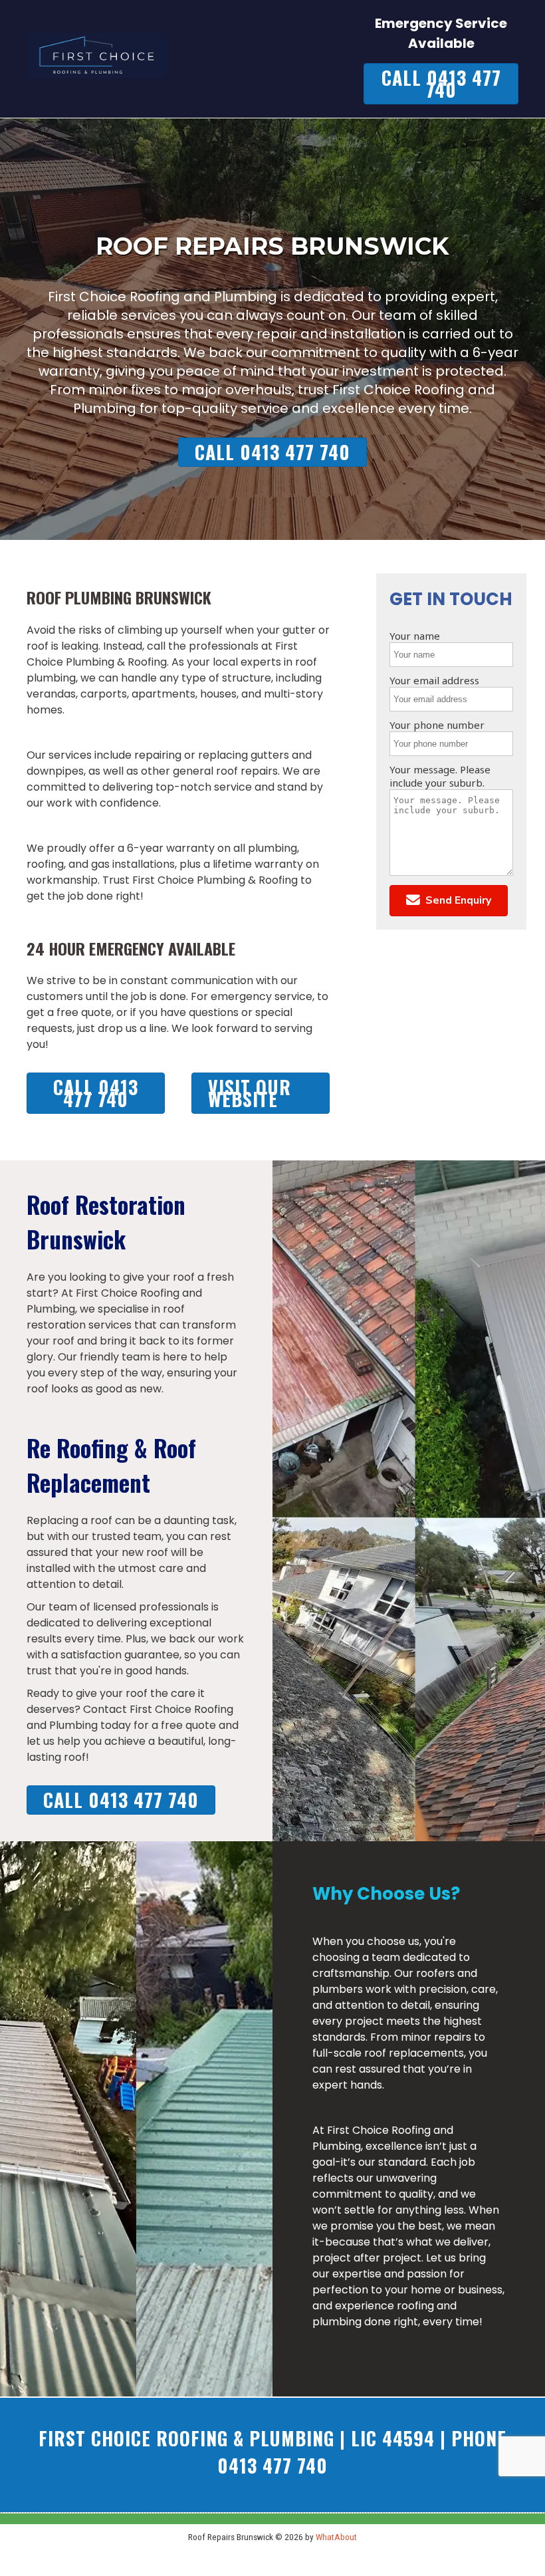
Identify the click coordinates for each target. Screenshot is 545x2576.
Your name (415, 636)
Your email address (434, 680)
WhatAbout (336, 2537)
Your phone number (437, 725)
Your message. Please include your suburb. (440, 776)
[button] (449, 901)
